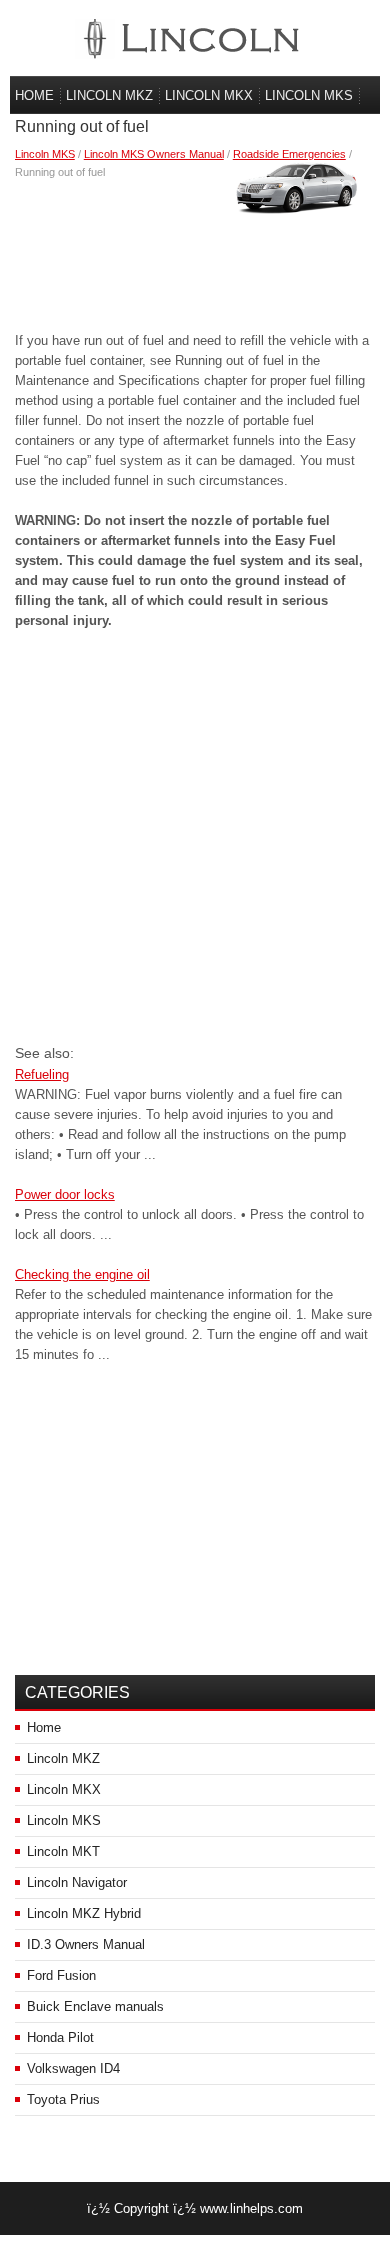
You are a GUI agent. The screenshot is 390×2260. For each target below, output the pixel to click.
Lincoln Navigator (77, 1882)
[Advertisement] (195, 251)
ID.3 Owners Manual (86, 1944)
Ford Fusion (61, 1975)
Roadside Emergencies (289, 154)
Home (34, 95)
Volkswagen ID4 (73, 2068)
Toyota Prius (63, 2099)
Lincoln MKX (209, 95)
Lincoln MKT (63, 1851)
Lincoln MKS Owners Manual (154, 154)
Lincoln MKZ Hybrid (84, 1913)
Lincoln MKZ (109, 95)
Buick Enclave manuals (95, 2006)
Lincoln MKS (309, 95)
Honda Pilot (60, 2037)
